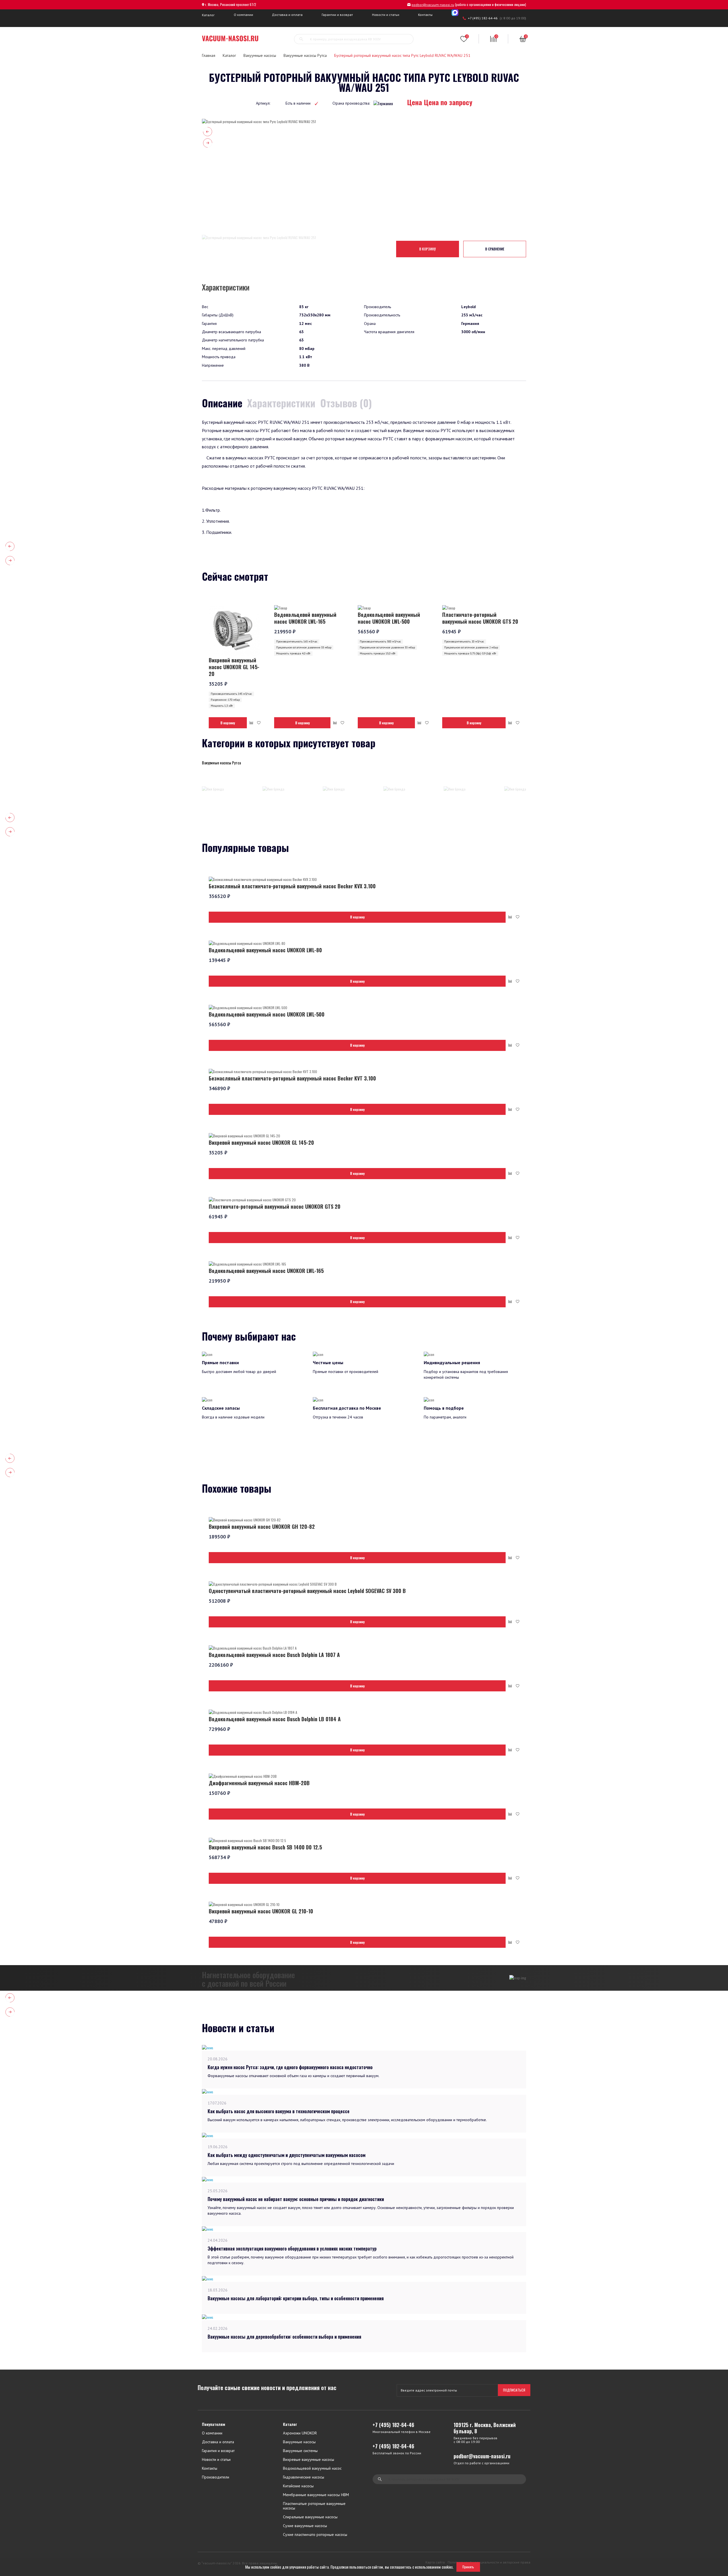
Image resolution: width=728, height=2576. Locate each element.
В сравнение (495, 249)
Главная (209, 55)
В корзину (427, 249)
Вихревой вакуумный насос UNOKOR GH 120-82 (262, 1526)
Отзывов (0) (346, 403)
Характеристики (281, 403)
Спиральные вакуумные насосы (310, 2517)
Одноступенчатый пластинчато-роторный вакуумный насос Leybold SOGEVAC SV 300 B (307, 1591)
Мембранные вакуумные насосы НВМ (316, 2495)
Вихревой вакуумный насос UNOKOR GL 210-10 (261, 1911)
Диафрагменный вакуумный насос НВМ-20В (259, 1783)
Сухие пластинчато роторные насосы (315, 2535)
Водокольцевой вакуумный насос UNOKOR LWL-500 (389, 618)
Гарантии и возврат (337, 15)
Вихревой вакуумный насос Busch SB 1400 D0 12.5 (265, 1847)
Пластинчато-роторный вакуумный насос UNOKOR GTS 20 (480, 618)
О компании (243, 15)
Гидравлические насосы (304, 2477)
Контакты (425, 15)
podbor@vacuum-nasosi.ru (433, 5)
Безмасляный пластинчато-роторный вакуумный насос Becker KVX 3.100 (292, 886)
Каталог (208, 15)
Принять (468, 2567)
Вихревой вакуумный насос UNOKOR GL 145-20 (234, 667)
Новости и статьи (386, 15)
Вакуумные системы (300, 2451)
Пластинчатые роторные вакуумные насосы (314, 2506)
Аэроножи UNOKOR (300, 2433)
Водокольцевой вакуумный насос (312, 2468)
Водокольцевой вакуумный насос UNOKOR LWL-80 (265, 950)
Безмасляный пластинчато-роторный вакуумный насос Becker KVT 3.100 (292, 1078)
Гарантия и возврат (218, 2451)
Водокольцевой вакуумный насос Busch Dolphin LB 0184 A (275, 1719)
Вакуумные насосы (260, 55)
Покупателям (214, 2424)
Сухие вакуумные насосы (305, 2526)
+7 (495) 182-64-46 (483, 18)
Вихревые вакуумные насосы (309, 2460)
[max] (455, 13)
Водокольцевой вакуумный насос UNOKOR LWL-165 (305, 618)
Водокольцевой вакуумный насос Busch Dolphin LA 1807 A (274, 1655)
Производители (216, 2477)
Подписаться (514, 2390)
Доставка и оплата (287, 15)
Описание (222, 403)
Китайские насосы (298, 2486)
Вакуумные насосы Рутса (305, 55)
